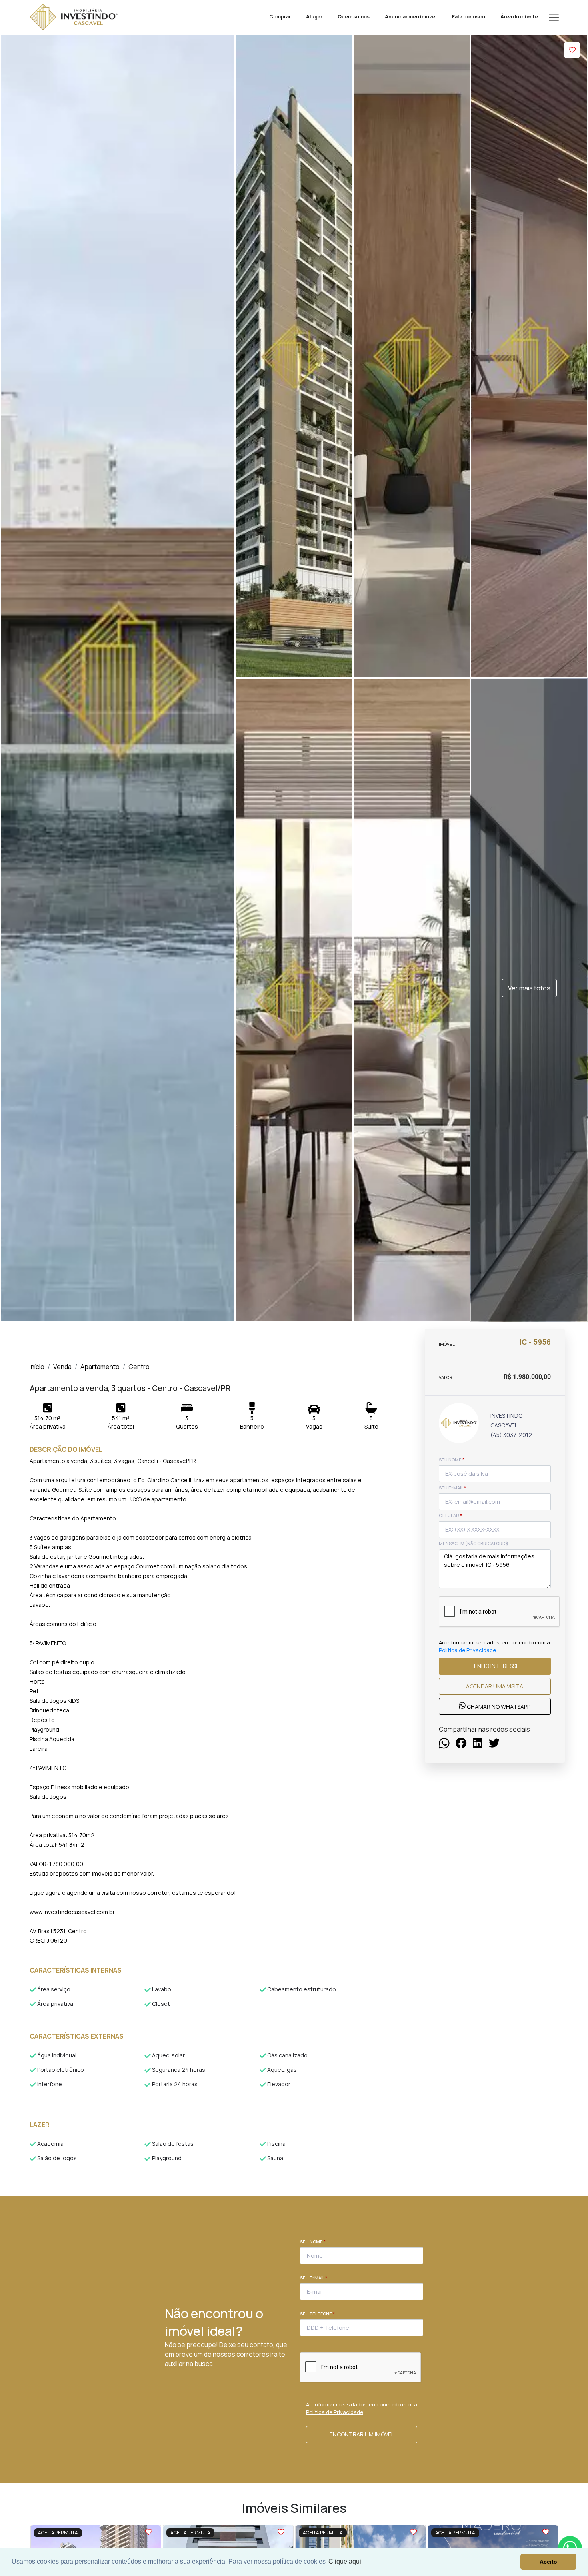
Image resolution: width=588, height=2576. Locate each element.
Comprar (280, 17)
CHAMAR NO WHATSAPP (498, 1707)
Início (37, 1367)
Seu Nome (313, 2242)
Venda (62, 1367)
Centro (139, 1367)
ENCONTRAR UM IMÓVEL (362, 2434)
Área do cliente (519, 17)
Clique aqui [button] (345, 2561)
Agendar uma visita (495, 1686)
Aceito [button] (548, 2562)
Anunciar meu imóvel (411, 17)
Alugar (314, 17)
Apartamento (100, 1367)
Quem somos (354, 17)
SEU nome (452, 1460)
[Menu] (554, 17)
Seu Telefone (317, 2314)
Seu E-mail (314, 2278)
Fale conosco (469, 17)
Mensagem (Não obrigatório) (474, 1543)
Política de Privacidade (467, 1650)
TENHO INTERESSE (495, 1666)
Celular (450, 1515)
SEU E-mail (452, 1488)
